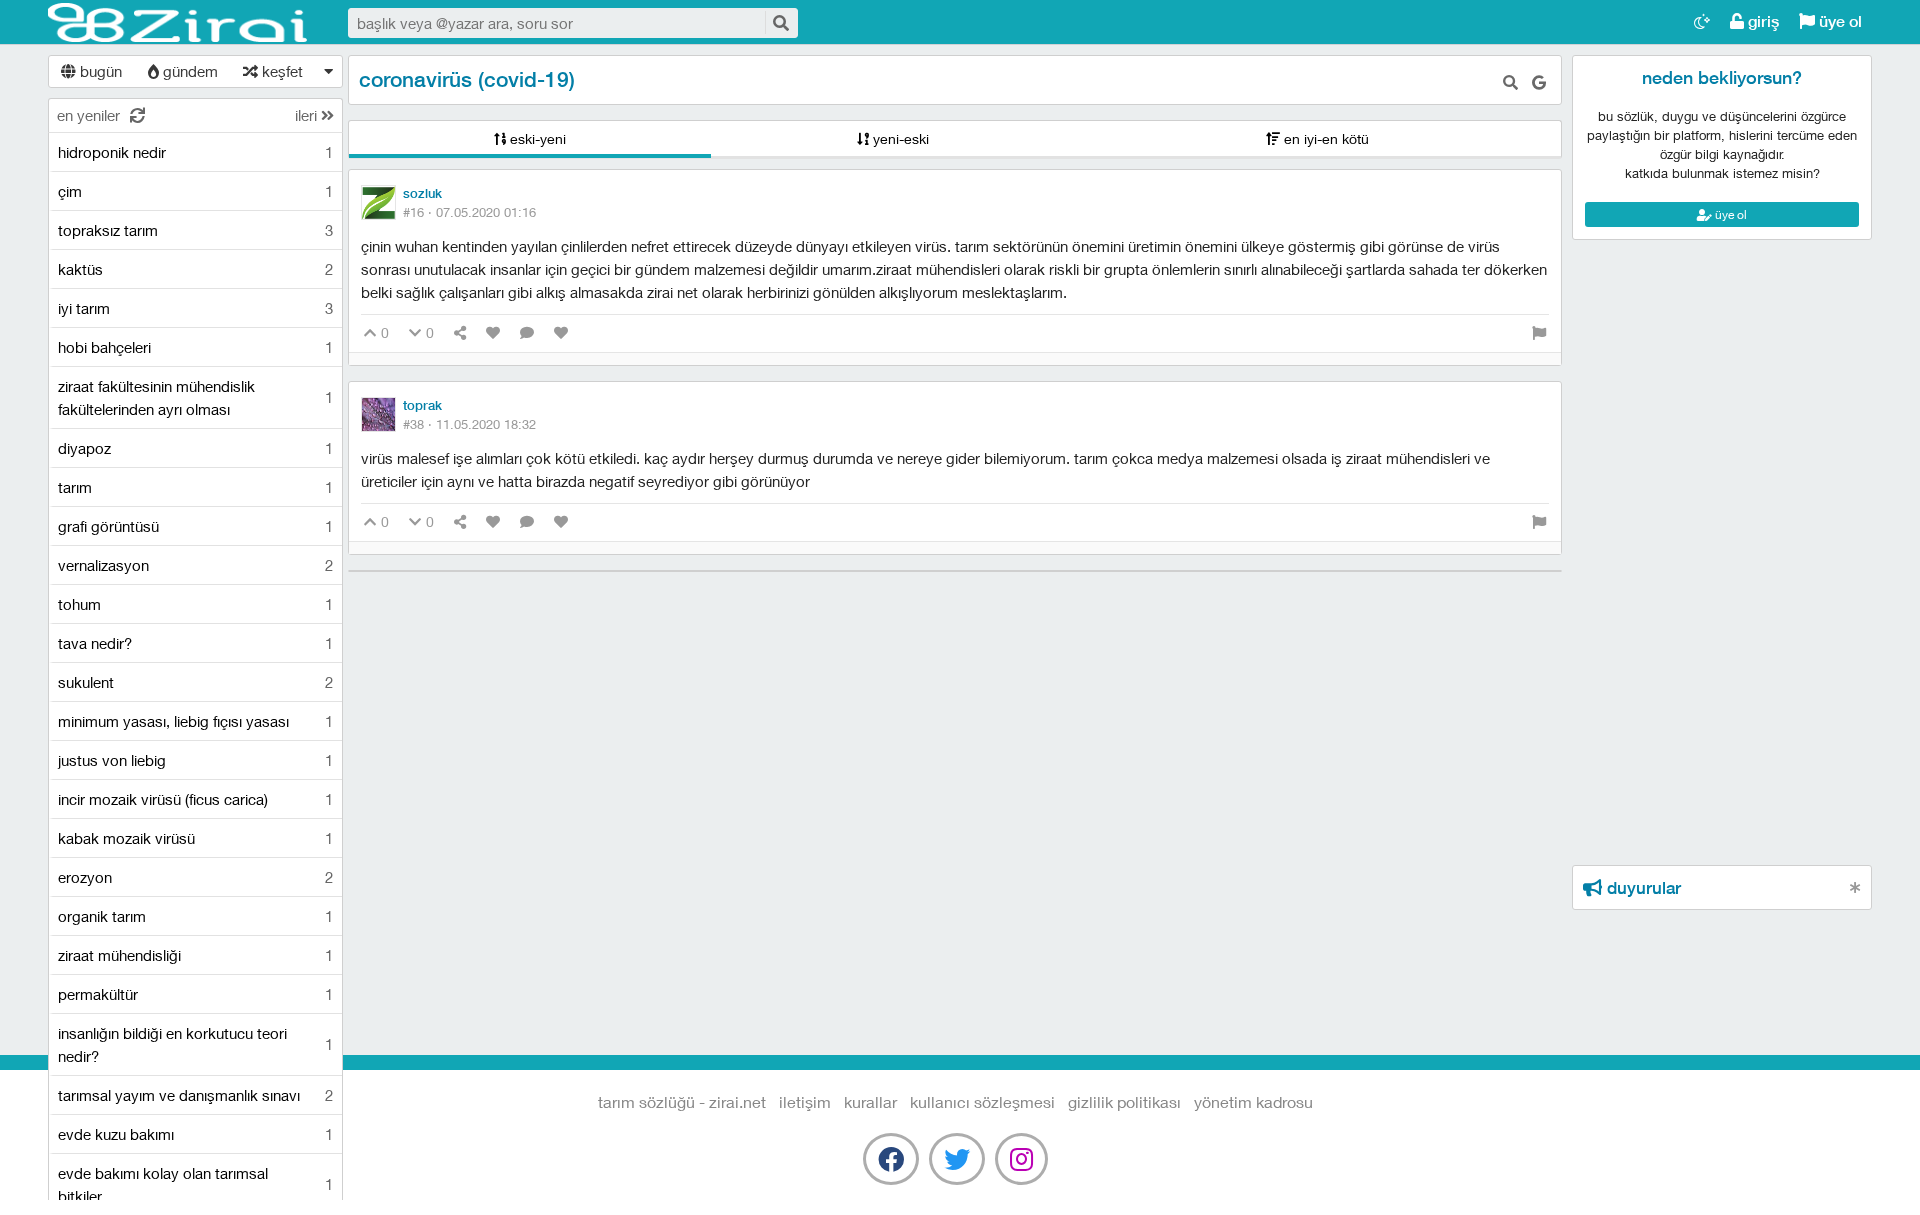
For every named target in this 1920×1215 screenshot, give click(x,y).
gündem (188, 71)
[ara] (780, 22)
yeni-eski (899, 138)
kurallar (870, 1101)
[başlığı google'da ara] (1539, 82)
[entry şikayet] (1539, 333)
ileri (308, 115)
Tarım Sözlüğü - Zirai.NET (178, 23)
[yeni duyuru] (1855, 887)
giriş (1761, 21)
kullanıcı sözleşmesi (982, 1101)
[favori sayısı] (493, 333)
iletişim (805, 1101)
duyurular (1641, 888)
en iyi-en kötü (1324, 138)
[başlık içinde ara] (1510, 82)
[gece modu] (1702, 21)
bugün (99, 71)
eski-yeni (536, 138)
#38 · (469, 424)
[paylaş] (460, 333)
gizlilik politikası (1124, 1101)
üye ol (1838, 21)
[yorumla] (527, 333)
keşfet (280, 71)
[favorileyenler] (561, 333)
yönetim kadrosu (1253, 1101)
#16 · (469, 212)
